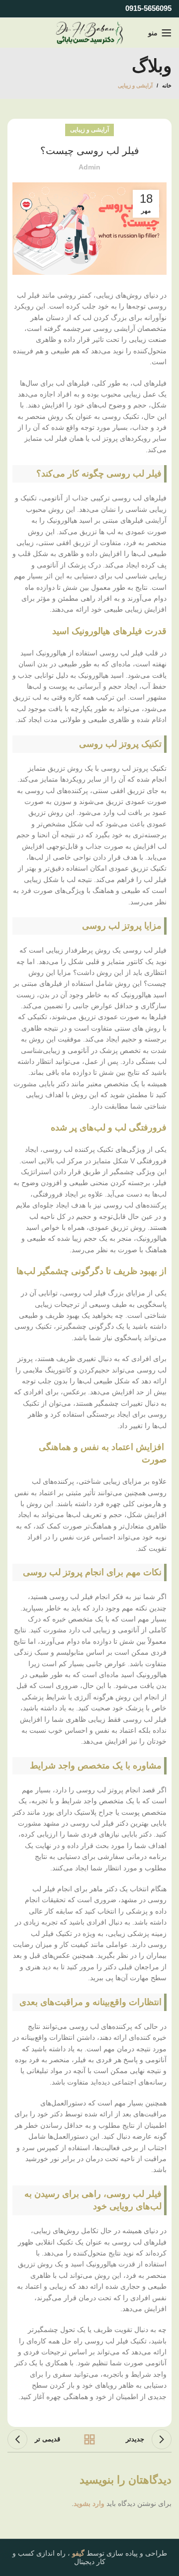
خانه (167, 85)
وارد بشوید (89, 2503)
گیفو (78, 2553)
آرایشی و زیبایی (135, 85)
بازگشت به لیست (89, 2439)
